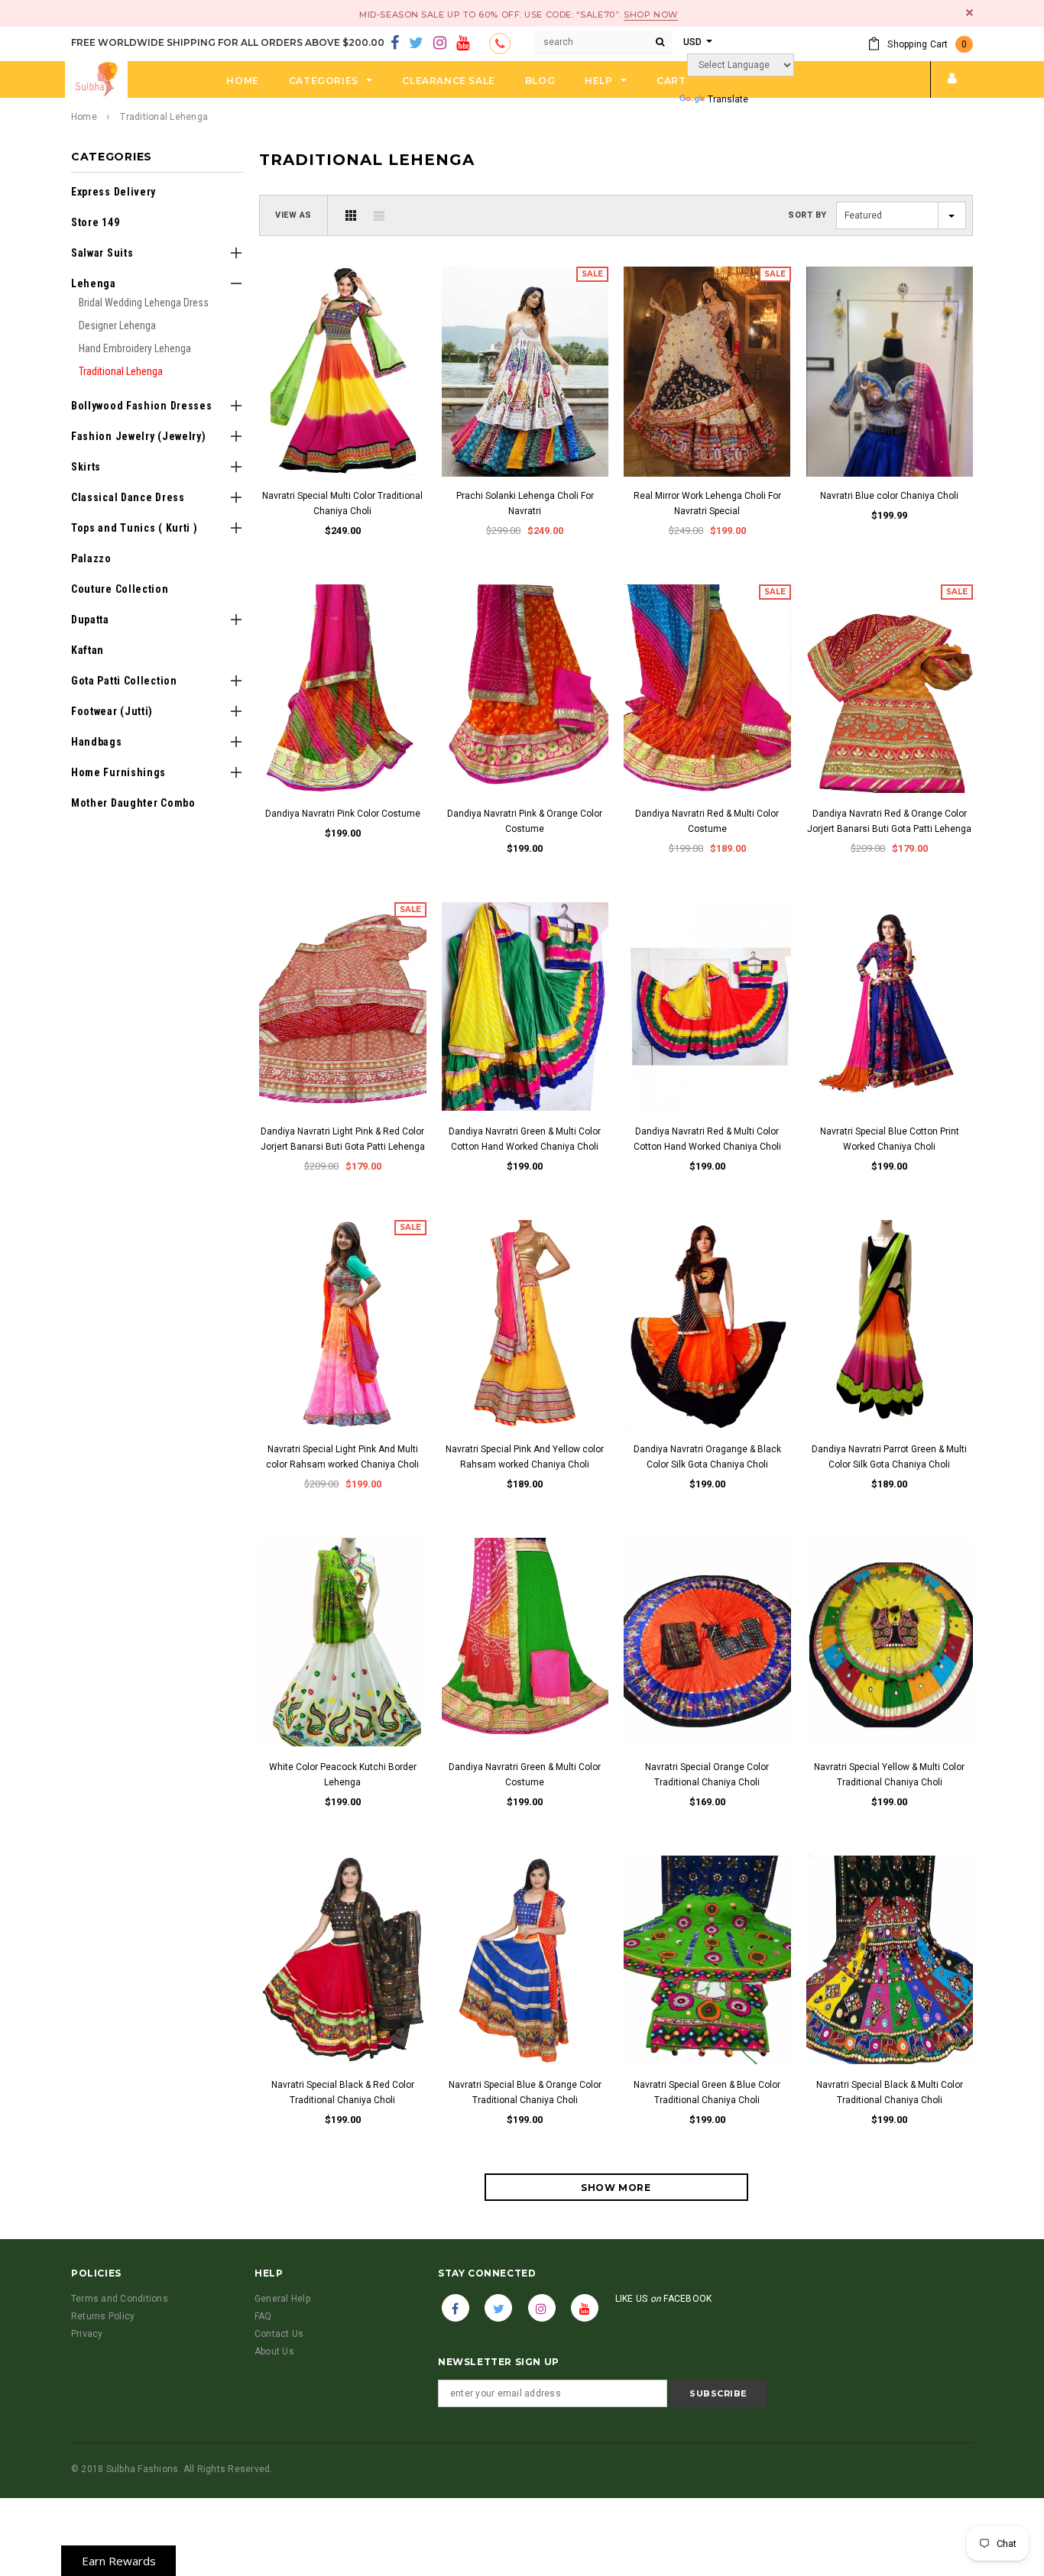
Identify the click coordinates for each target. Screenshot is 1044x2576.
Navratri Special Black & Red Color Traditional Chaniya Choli (343, 2092)
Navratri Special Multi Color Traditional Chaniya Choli (342, 503)
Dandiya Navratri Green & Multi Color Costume (525, 1775)
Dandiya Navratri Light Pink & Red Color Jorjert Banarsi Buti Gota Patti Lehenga (343, 1139)
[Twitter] (416, 44)
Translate (728, 99)
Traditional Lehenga (164, 117)
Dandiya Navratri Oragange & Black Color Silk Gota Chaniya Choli (707, 1457)
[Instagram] (440, 44)
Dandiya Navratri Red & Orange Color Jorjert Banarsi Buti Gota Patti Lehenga (889, 821)
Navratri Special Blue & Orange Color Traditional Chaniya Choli (525, 2092)
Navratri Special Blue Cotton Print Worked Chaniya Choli (890, 1139)
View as (293, 215)
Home (84, 117)
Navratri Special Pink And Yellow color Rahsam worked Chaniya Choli (525, 1457)
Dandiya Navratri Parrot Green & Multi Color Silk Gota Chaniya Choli (889, 1457)
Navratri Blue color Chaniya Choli (889, 496)
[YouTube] (463, 44)
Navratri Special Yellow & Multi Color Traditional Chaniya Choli (889, 1775)
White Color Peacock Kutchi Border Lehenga (343, 1775)
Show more (616, 2188)
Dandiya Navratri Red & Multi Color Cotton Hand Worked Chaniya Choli (707, 1139)
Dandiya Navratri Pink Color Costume (343, 814)
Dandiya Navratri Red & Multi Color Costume (707, 821)
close (969, 13)
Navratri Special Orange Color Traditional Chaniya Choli (707, 1775)
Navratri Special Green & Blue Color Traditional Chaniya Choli (707, 2092)
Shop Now (650, 15)
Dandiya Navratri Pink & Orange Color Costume (525, 821)
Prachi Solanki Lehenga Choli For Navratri (525, 503)
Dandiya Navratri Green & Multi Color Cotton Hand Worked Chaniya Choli (525, 1139)
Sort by (807, 215)
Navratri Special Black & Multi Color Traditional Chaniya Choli (890, 2092)
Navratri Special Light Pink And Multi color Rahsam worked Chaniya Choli (342, 1457)
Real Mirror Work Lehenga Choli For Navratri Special (707, 503)
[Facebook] (395, 44)
